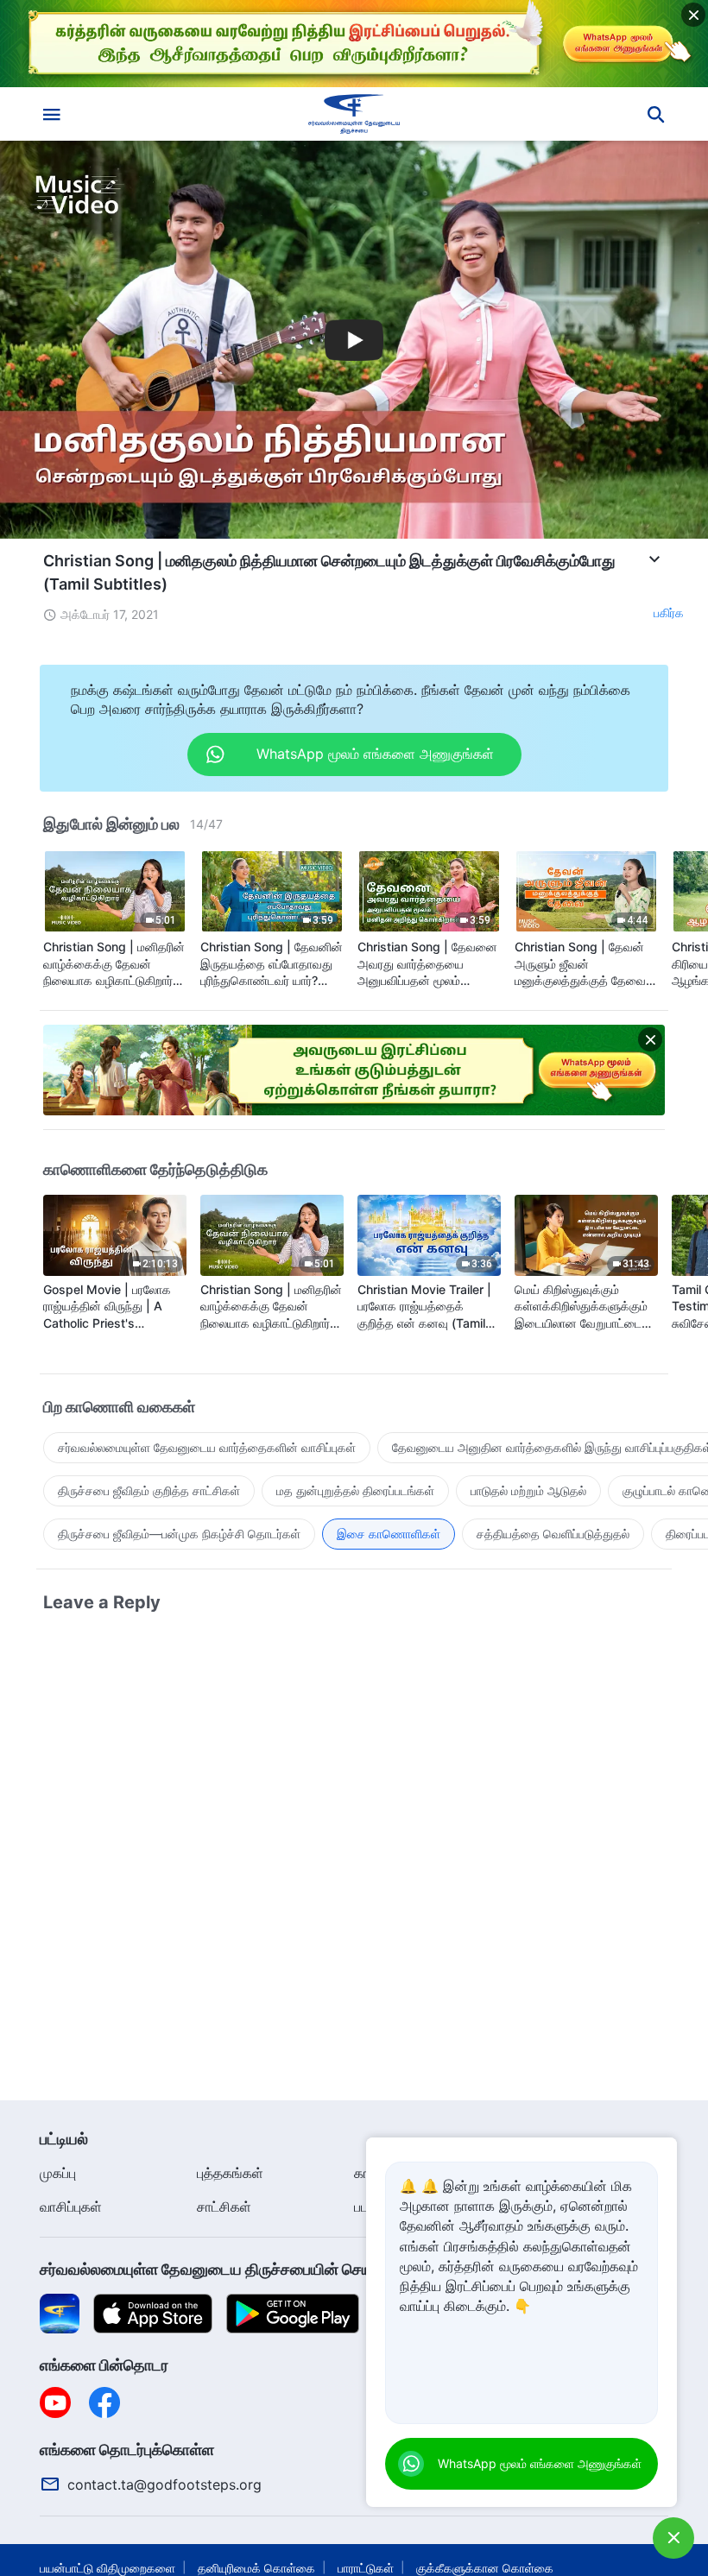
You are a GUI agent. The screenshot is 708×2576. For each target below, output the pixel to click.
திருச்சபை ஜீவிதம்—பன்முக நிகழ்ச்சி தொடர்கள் (179, 1534)
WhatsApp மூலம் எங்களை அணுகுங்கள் (540, 2463)
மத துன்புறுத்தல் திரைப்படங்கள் (355, 1490)
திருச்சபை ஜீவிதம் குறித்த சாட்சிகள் (149, 1490)
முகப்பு (58, 2173)
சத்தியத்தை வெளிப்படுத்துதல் (553, 1534)
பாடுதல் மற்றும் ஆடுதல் (528, 1490)
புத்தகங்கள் (230, 2173)
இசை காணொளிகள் (389, 1534)
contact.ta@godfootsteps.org (164, 2484)
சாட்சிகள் (224, 2207)
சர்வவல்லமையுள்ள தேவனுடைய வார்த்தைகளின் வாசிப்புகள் (207, 1447)
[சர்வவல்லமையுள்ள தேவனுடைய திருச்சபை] (354, 114)
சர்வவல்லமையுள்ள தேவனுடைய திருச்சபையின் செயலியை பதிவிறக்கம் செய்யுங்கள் (303, 2269)
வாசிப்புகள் (71, 2207)
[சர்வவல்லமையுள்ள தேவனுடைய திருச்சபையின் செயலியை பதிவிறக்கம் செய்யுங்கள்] (60, 2313)
